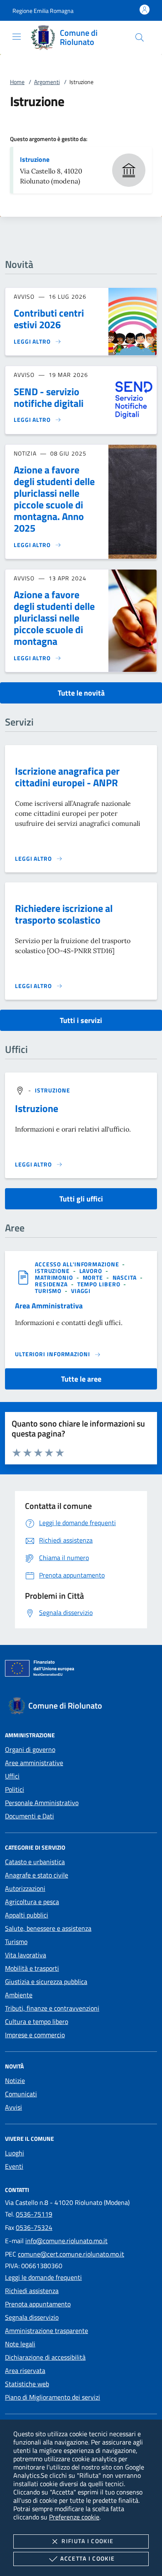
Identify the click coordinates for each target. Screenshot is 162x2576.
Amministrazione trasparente (47, 2331)
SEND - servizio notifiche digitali (49, 397)
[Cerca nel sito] (140, 37)
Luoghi (15, 2153)
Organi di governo (30, 1749)
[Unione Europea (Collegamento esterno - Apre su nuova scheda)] (81, 1670)
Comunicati (21, 2094)
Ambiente (19, 1995)
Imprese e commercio (35, 2035)
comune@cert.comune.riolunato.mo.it (71, 2254)
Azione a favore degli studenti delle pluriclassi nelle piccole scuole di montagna (54, 618)
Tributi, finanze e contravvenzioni (52, 2008)
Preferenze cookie (74, 2517)
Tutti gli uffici (81, 1199)
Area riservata (25, 2370)
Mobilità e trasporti (32, 1968)
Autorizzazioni (25, 1888)
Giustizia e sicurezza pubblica (46, 1982)
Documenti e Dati (29, 1816)
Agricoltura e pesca (32, 1902)
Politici (15, 1789)
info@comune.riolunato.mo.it (66, 2241)
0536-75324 (34, 2227)
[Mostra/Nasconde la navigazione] (17, 37)
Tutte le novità (81, 693)
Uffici (12, 1776)
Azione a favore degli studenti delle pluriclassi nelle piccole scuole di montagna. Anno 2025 (54, 499)
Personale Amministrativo (42, 1803)
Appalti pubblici (27, 1915)
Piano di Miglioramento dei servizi (53, 2397)
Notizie (15, 2081)
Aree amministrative (34, 1763)
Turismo (16, 1942)
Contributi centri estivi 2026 (49, 319)
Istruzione (35, 159)
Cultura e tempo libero (37, 2021)
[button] (43, 11)
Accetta (87, 2558)
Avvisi (13, 2107)
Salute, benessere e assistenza (48, 1928)
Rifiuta (87, 2541)
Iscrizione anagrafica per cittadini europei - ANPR (67, 777)
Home (17, 82)
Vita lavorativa (26, 1955)
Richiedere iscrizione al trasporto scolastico (64, 914)
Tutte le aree (81, 1379)
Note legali (20, 2344)
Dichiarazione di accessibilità (45, 2357)
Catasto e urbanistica (35, 1862)
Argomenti (47, 82)
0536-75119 (34, 2214)
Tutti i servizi (81, 1020)
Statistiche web (27, 2384)
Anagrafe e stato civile (37, 1875)
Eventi (14, 2166)
